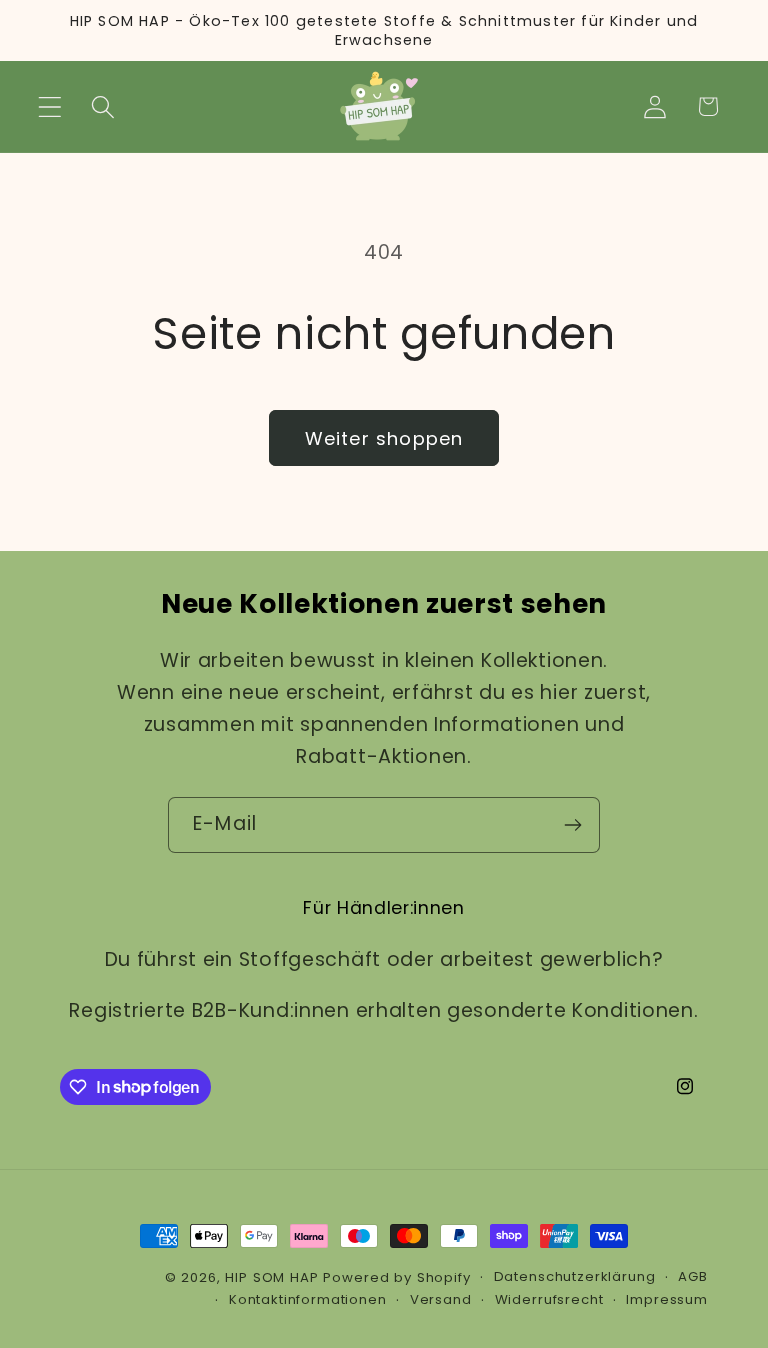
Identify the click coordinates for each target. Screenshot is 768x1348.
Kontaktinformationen (308, 1299)
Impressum (667, 1299)
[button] (50, 106)
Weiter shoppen (384, 438)
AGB (693, 1276)
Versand (441, 1299)
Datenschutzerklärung (575, 1276)
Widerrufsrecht (549, 1299)
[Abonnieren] (572, 825)
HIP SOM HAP (271, 1277)
